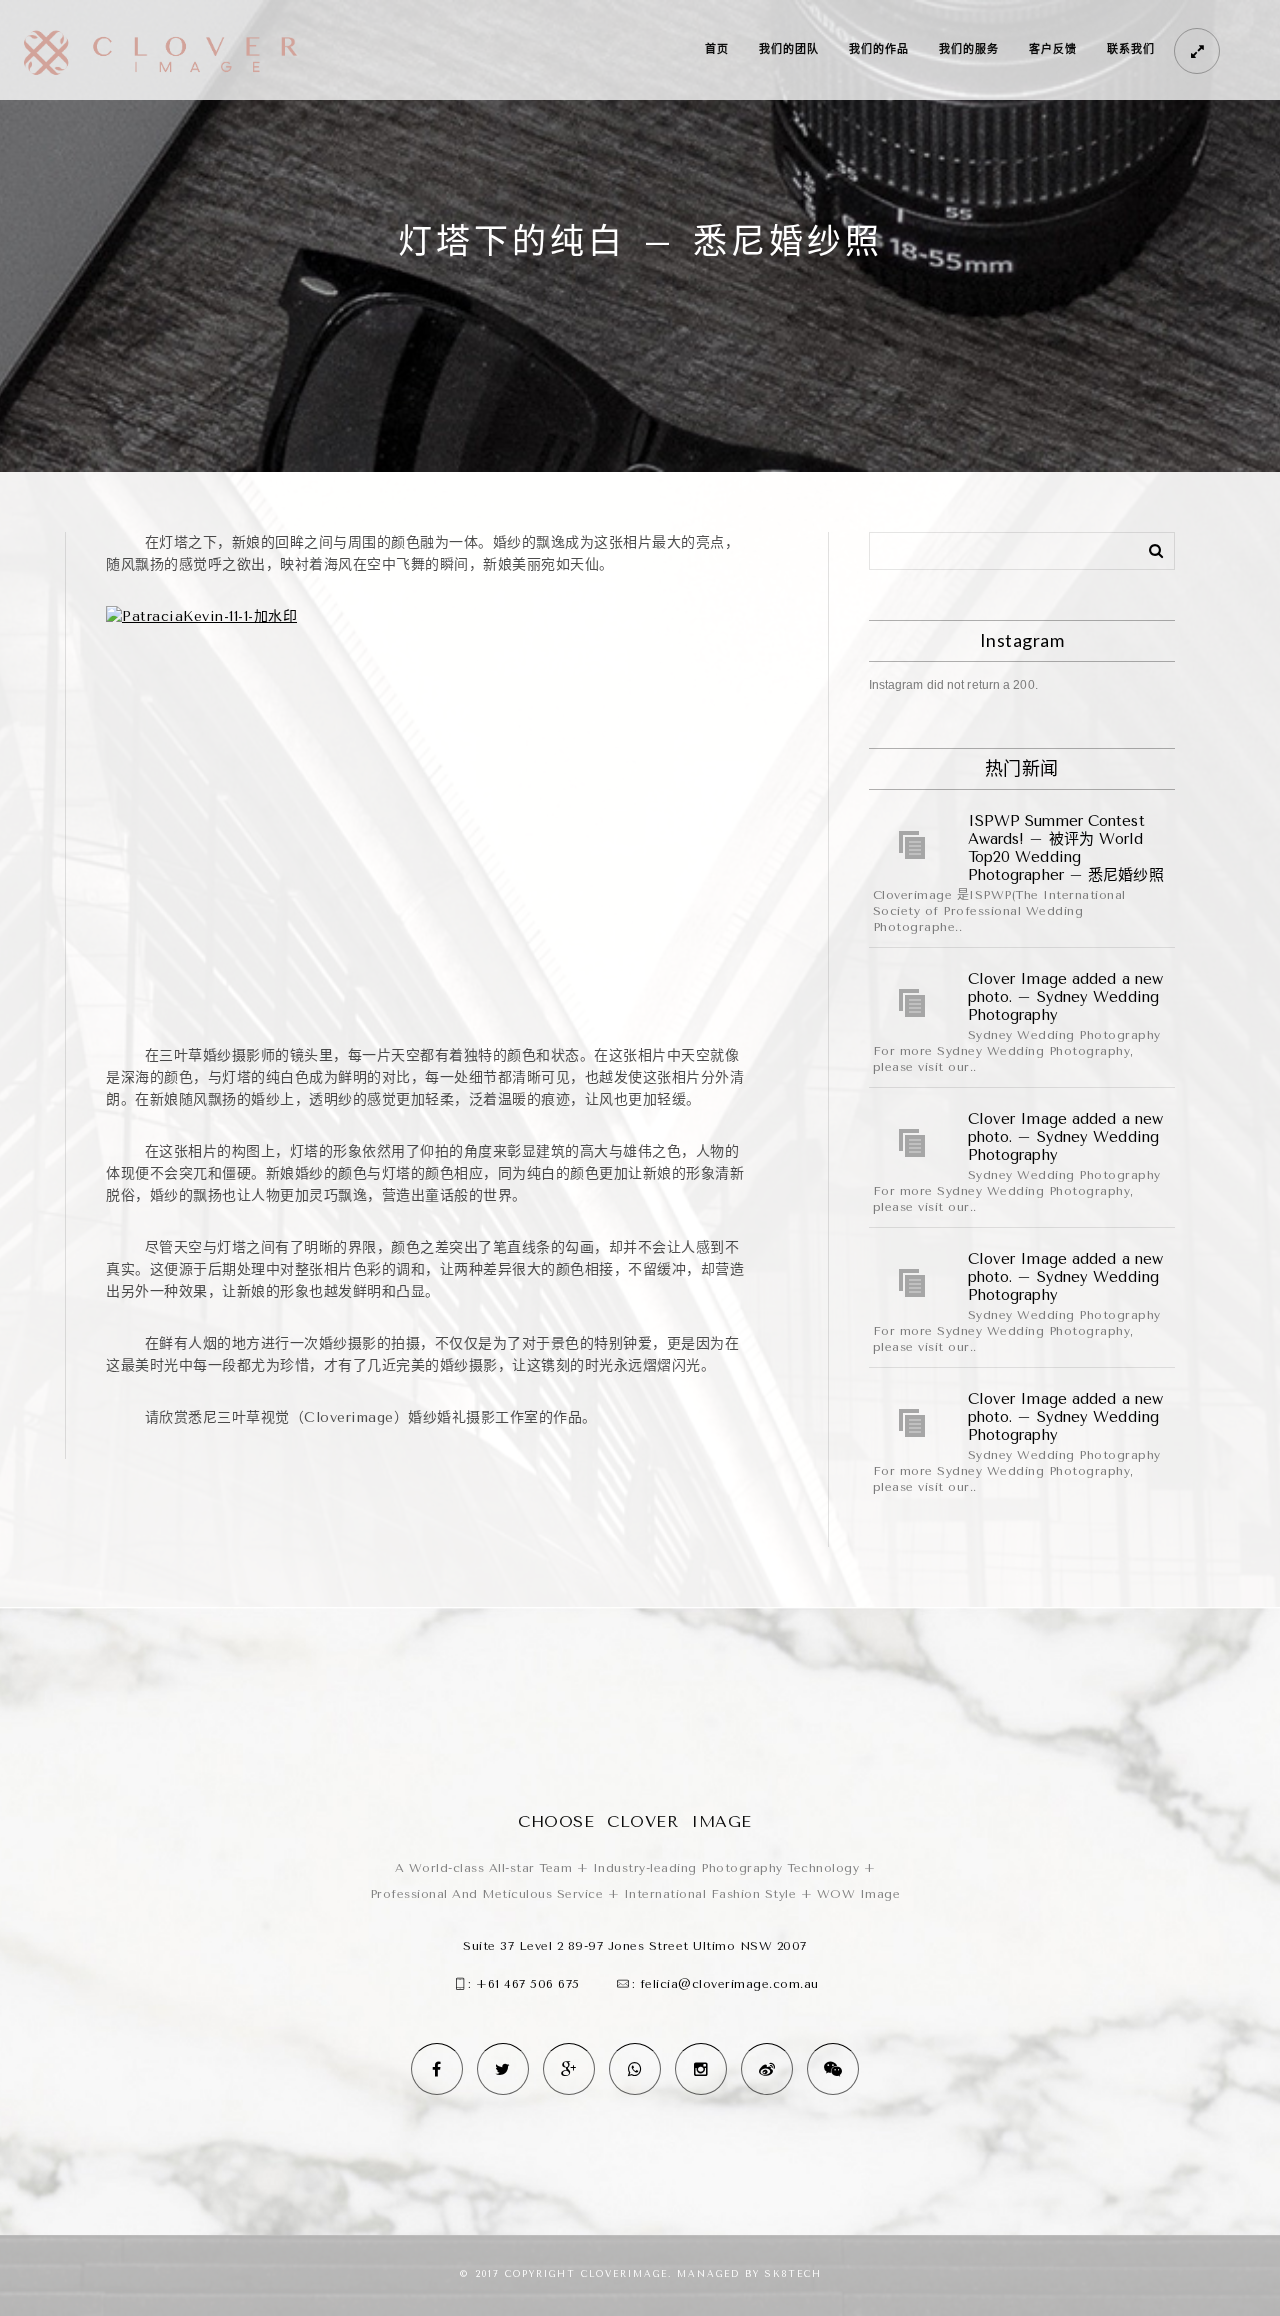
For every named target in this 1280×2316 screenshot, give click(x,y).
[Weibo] (767, 2069)
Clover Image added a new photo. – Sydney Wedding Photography (1065, 997)
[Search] (1149, 547)
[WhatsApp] (635, 2069)
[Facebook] (437, 2069)
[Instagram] (701, 2069)
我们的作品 (879, 49)
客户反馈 (1053, 49)
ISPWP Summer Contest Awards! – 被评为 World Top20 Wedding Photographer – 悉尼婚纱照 (1066, 848)
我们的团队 (789, 49)
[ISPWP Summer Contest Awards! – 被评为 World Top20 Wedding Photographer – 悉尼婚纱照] (913, 845)
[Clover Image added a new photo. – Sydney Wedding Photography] (913, 1003)
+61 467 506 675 (528, 1984)
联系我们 (1131, 49)
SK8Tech (793, 2274)
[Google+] (569, 2069)
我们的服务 (969, 49)
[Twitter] (503, 2069)
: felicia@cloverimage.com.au (725, 1984)
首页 (717, 49)
